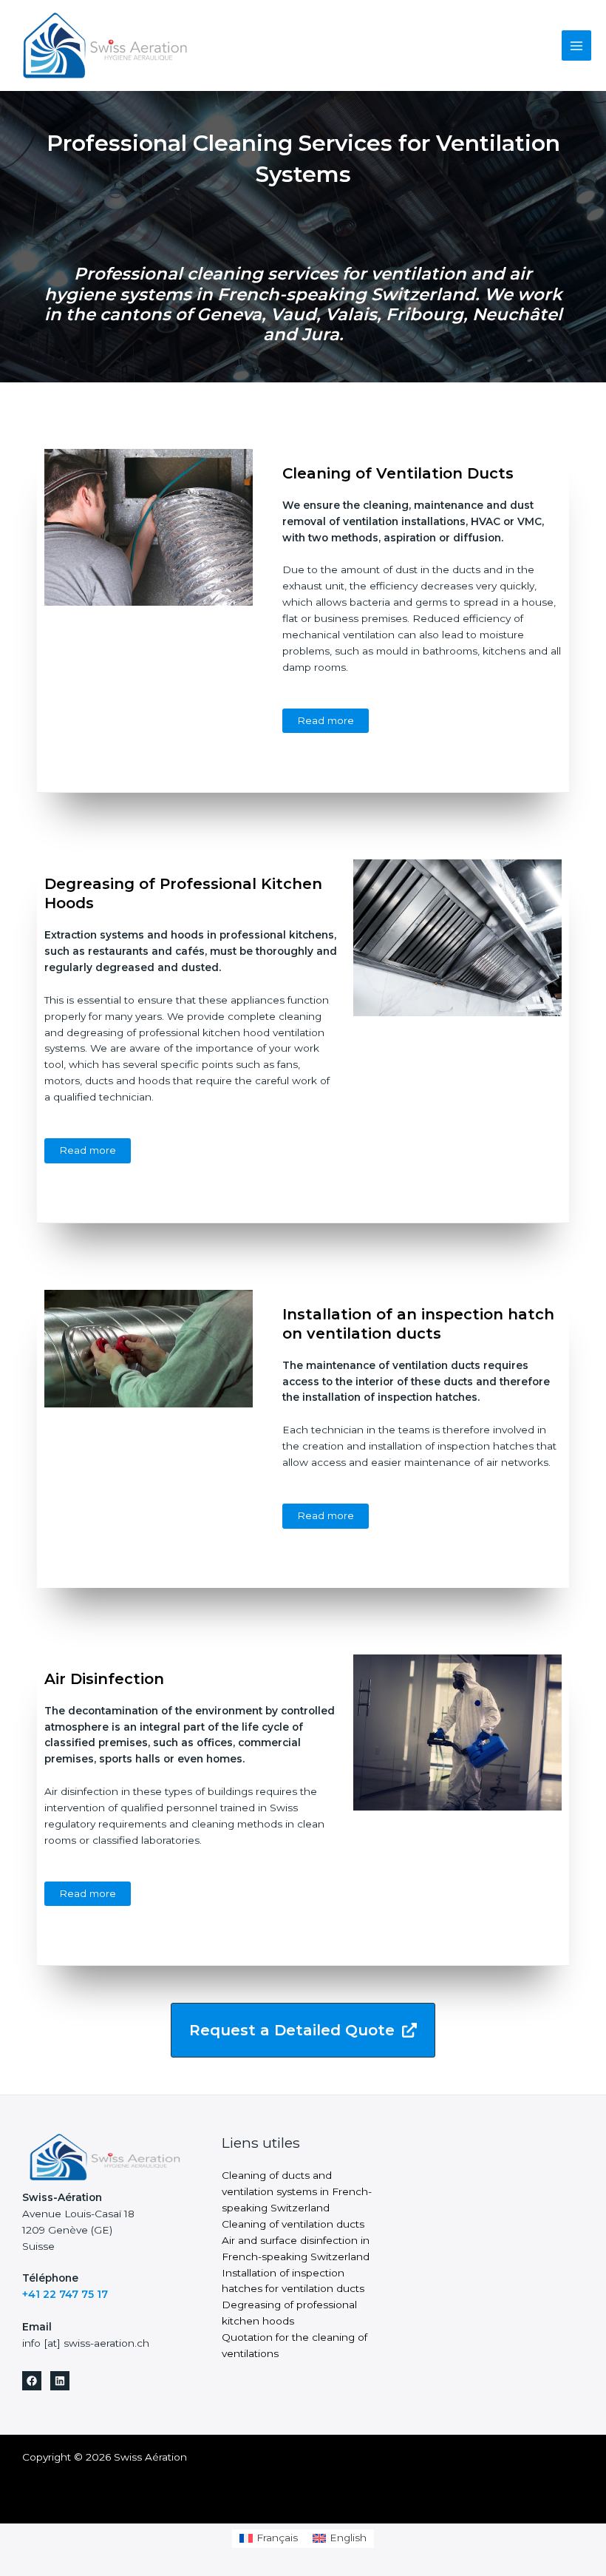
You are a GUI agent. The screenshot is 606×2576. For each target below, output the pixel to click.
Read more (326, 720)
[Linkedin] (60, 2381)
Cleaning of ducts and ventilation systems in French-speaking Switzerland (297, 2191)
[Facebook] (32, 2381)
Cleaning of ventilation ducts (293, 2224)
